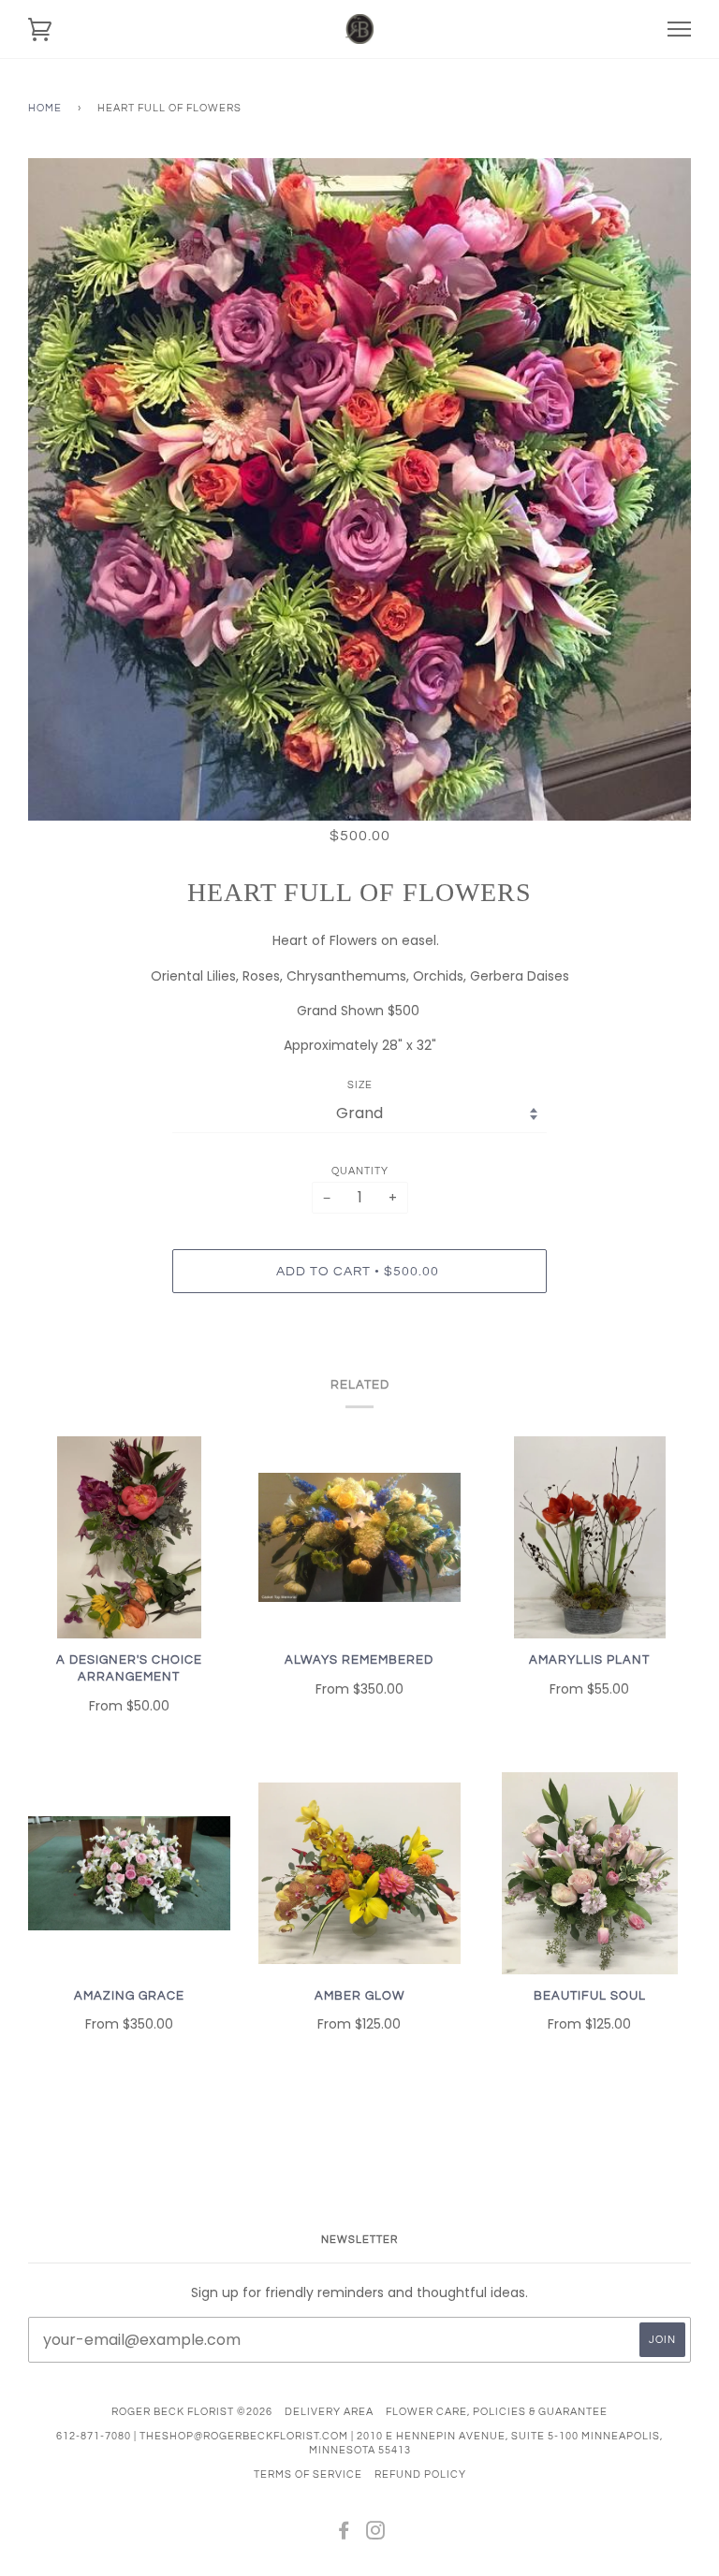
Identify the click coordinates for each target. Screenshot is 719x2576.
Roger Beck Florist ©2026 (192, 2412)
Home (45, 108)
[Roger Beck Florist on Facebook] (344, 2534)
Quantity (360, 1171)
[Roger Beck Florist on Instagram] (376, 2534)
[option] (359, 489)
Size (360, 1085)
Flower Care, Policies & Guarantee (497, 2412)
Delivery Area (329, 2412)
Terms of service (308, 2474)
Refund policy (420, 2474)
